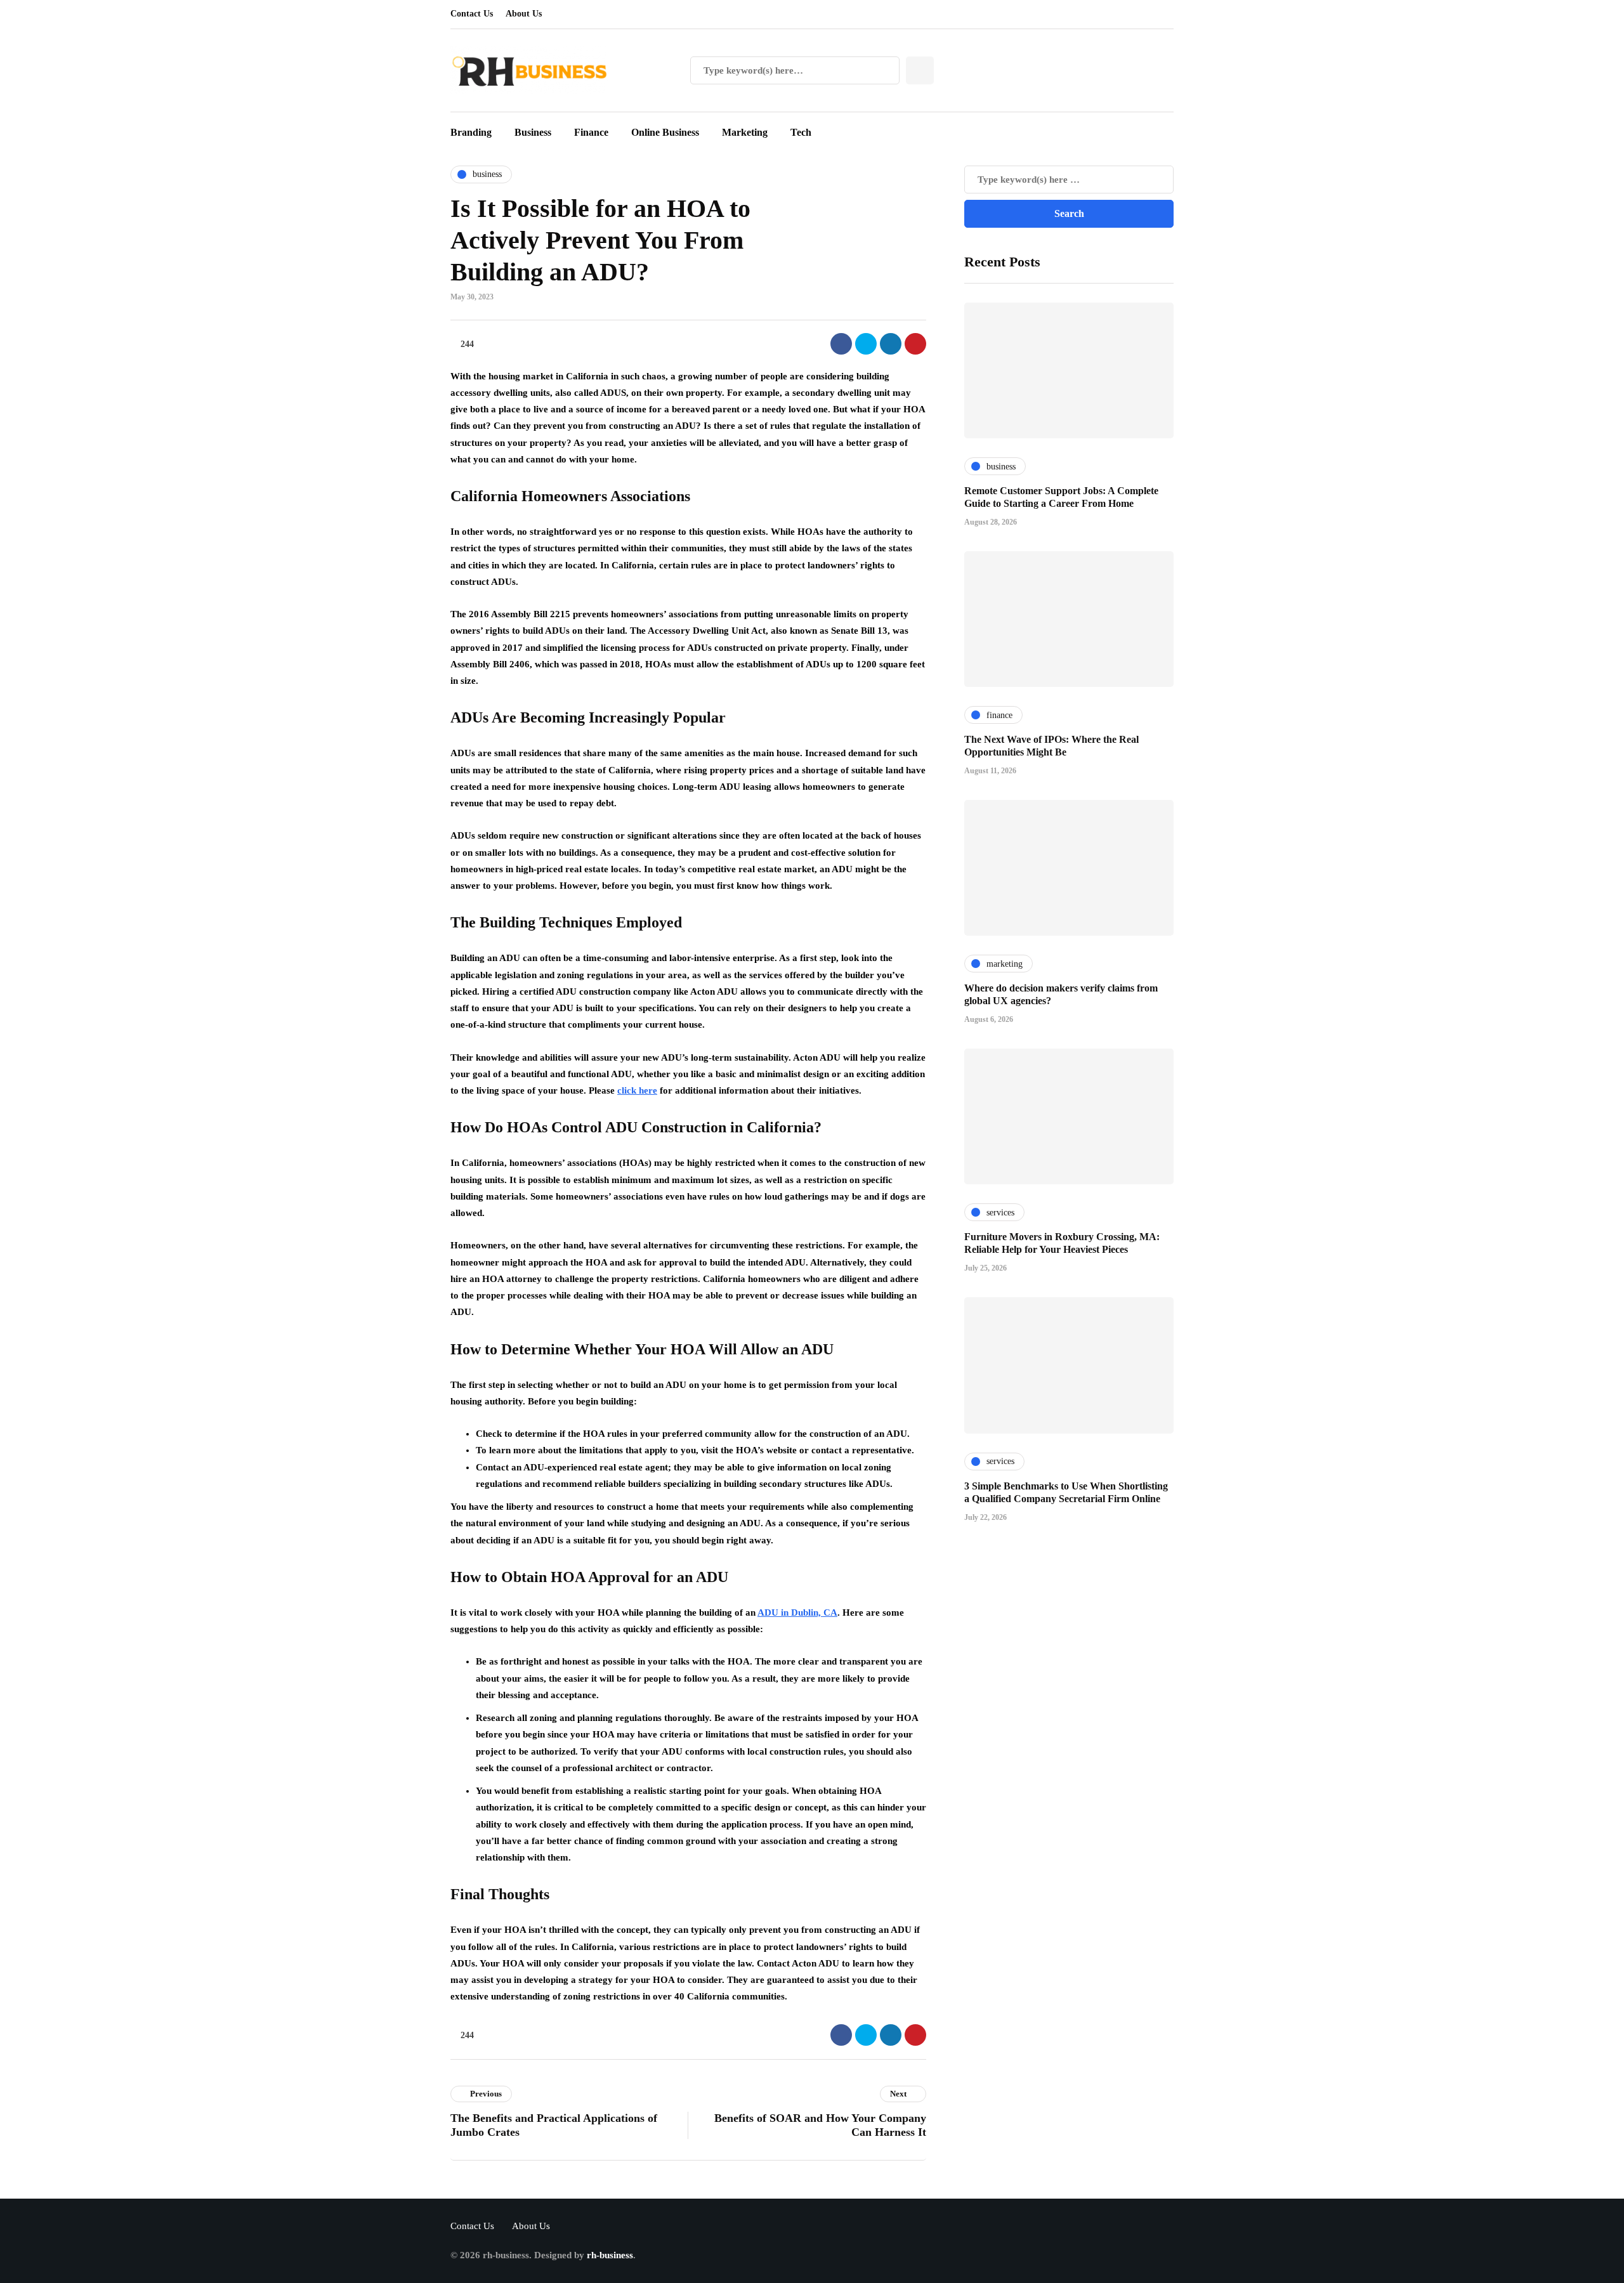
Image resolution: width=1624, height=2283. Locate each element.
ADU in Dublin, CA (797, 1612)
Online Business (665, 132)
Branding (471, 132)
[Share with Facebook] (841, 344)
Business (533, 132)
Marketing (745, 132)
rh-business (610, 2255)
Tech (801, 132)
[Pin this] (915, 344)
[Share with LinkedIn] (891, 344)
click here (637, 1090)
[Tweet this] (866, 344)
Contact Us (472, 14)
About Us (524, 14)
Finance (591, 132)
